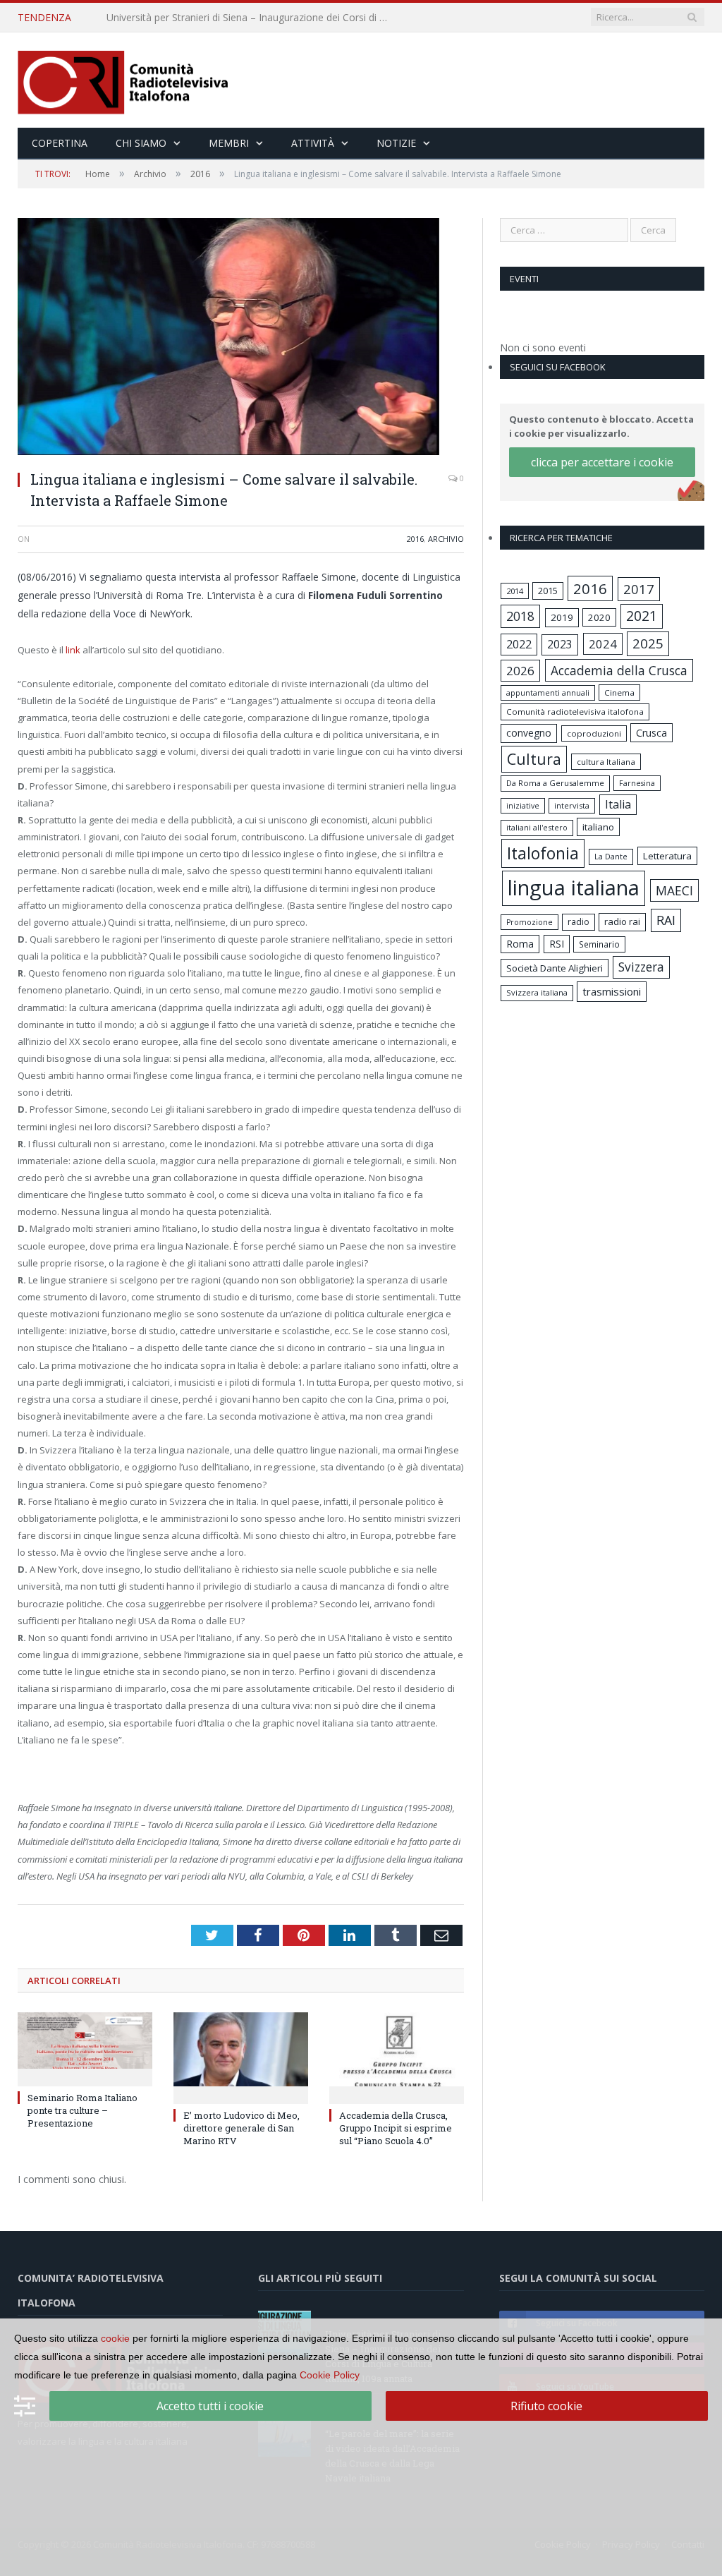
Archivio (446, 539)
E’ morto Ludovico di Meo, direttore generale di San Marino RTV (241, 2128)
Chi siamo (141, 143)
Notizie (396, 143)
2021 (642, 616)
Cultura (534, 759)
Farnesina (637, 783)
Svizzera (641, 967)
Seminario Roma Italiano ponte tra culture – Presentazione (82, 2110)
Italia (618, 804)
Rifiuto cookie (546, 2406)
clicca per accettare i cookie (602, 462)
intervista (572, 805)
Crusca (651, 733)
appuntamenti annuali (548, 693)
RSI (557, 944)
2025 (648, 643)
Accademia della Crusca (619, 670)
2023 (560, 644)
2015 (548, 591)
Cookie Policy (330, 2375)
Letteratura (667, 856)
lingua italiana (574, 888)
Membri (229, 143)
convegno (529, 733)
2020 (599, 617)
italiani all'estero (537, 827)
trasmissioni (612, 991)
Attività (313, 143)
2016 (415, 539)
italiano (598, 827)
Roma (520, 944)
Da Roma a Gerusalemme (555, 783)
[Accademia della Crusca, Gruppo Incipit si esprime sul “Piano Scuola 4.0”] (397, 2056)
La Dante (611, 856)
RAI (666, 920)
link (74, 650)
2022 (519, 644)
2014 (515, 591)
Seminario (599, 944)
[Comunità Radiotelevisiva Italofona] (123, 80)
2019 (562, 617)
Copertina (60, 143)
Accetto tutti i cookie (210, 2406)
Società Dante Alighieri (555, 968)
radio (579, 922)
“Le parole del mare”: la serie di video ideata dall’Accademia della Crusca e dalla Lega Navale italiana (251, 18)
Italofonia (543, 853)
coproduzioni (594, 733)
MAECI (674, 890)
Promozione (530, 922)
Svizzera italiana (537, 992)
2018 (520, 616)
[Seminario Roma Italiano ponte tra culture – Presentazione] (85, 2048)
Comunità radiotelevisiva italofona (575, 712)
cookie (115, 2338)
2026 (520, 671)
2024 (603, 644)
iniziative (523, 806)
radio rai (622, 921)
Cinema (619, 693)
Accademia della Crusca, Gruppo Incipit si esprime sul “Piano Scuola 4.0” (396, 2128)
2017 (639, 589)
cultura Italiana (606, 762)
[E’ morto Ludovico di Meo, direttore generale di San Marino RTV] (241, 2056)
